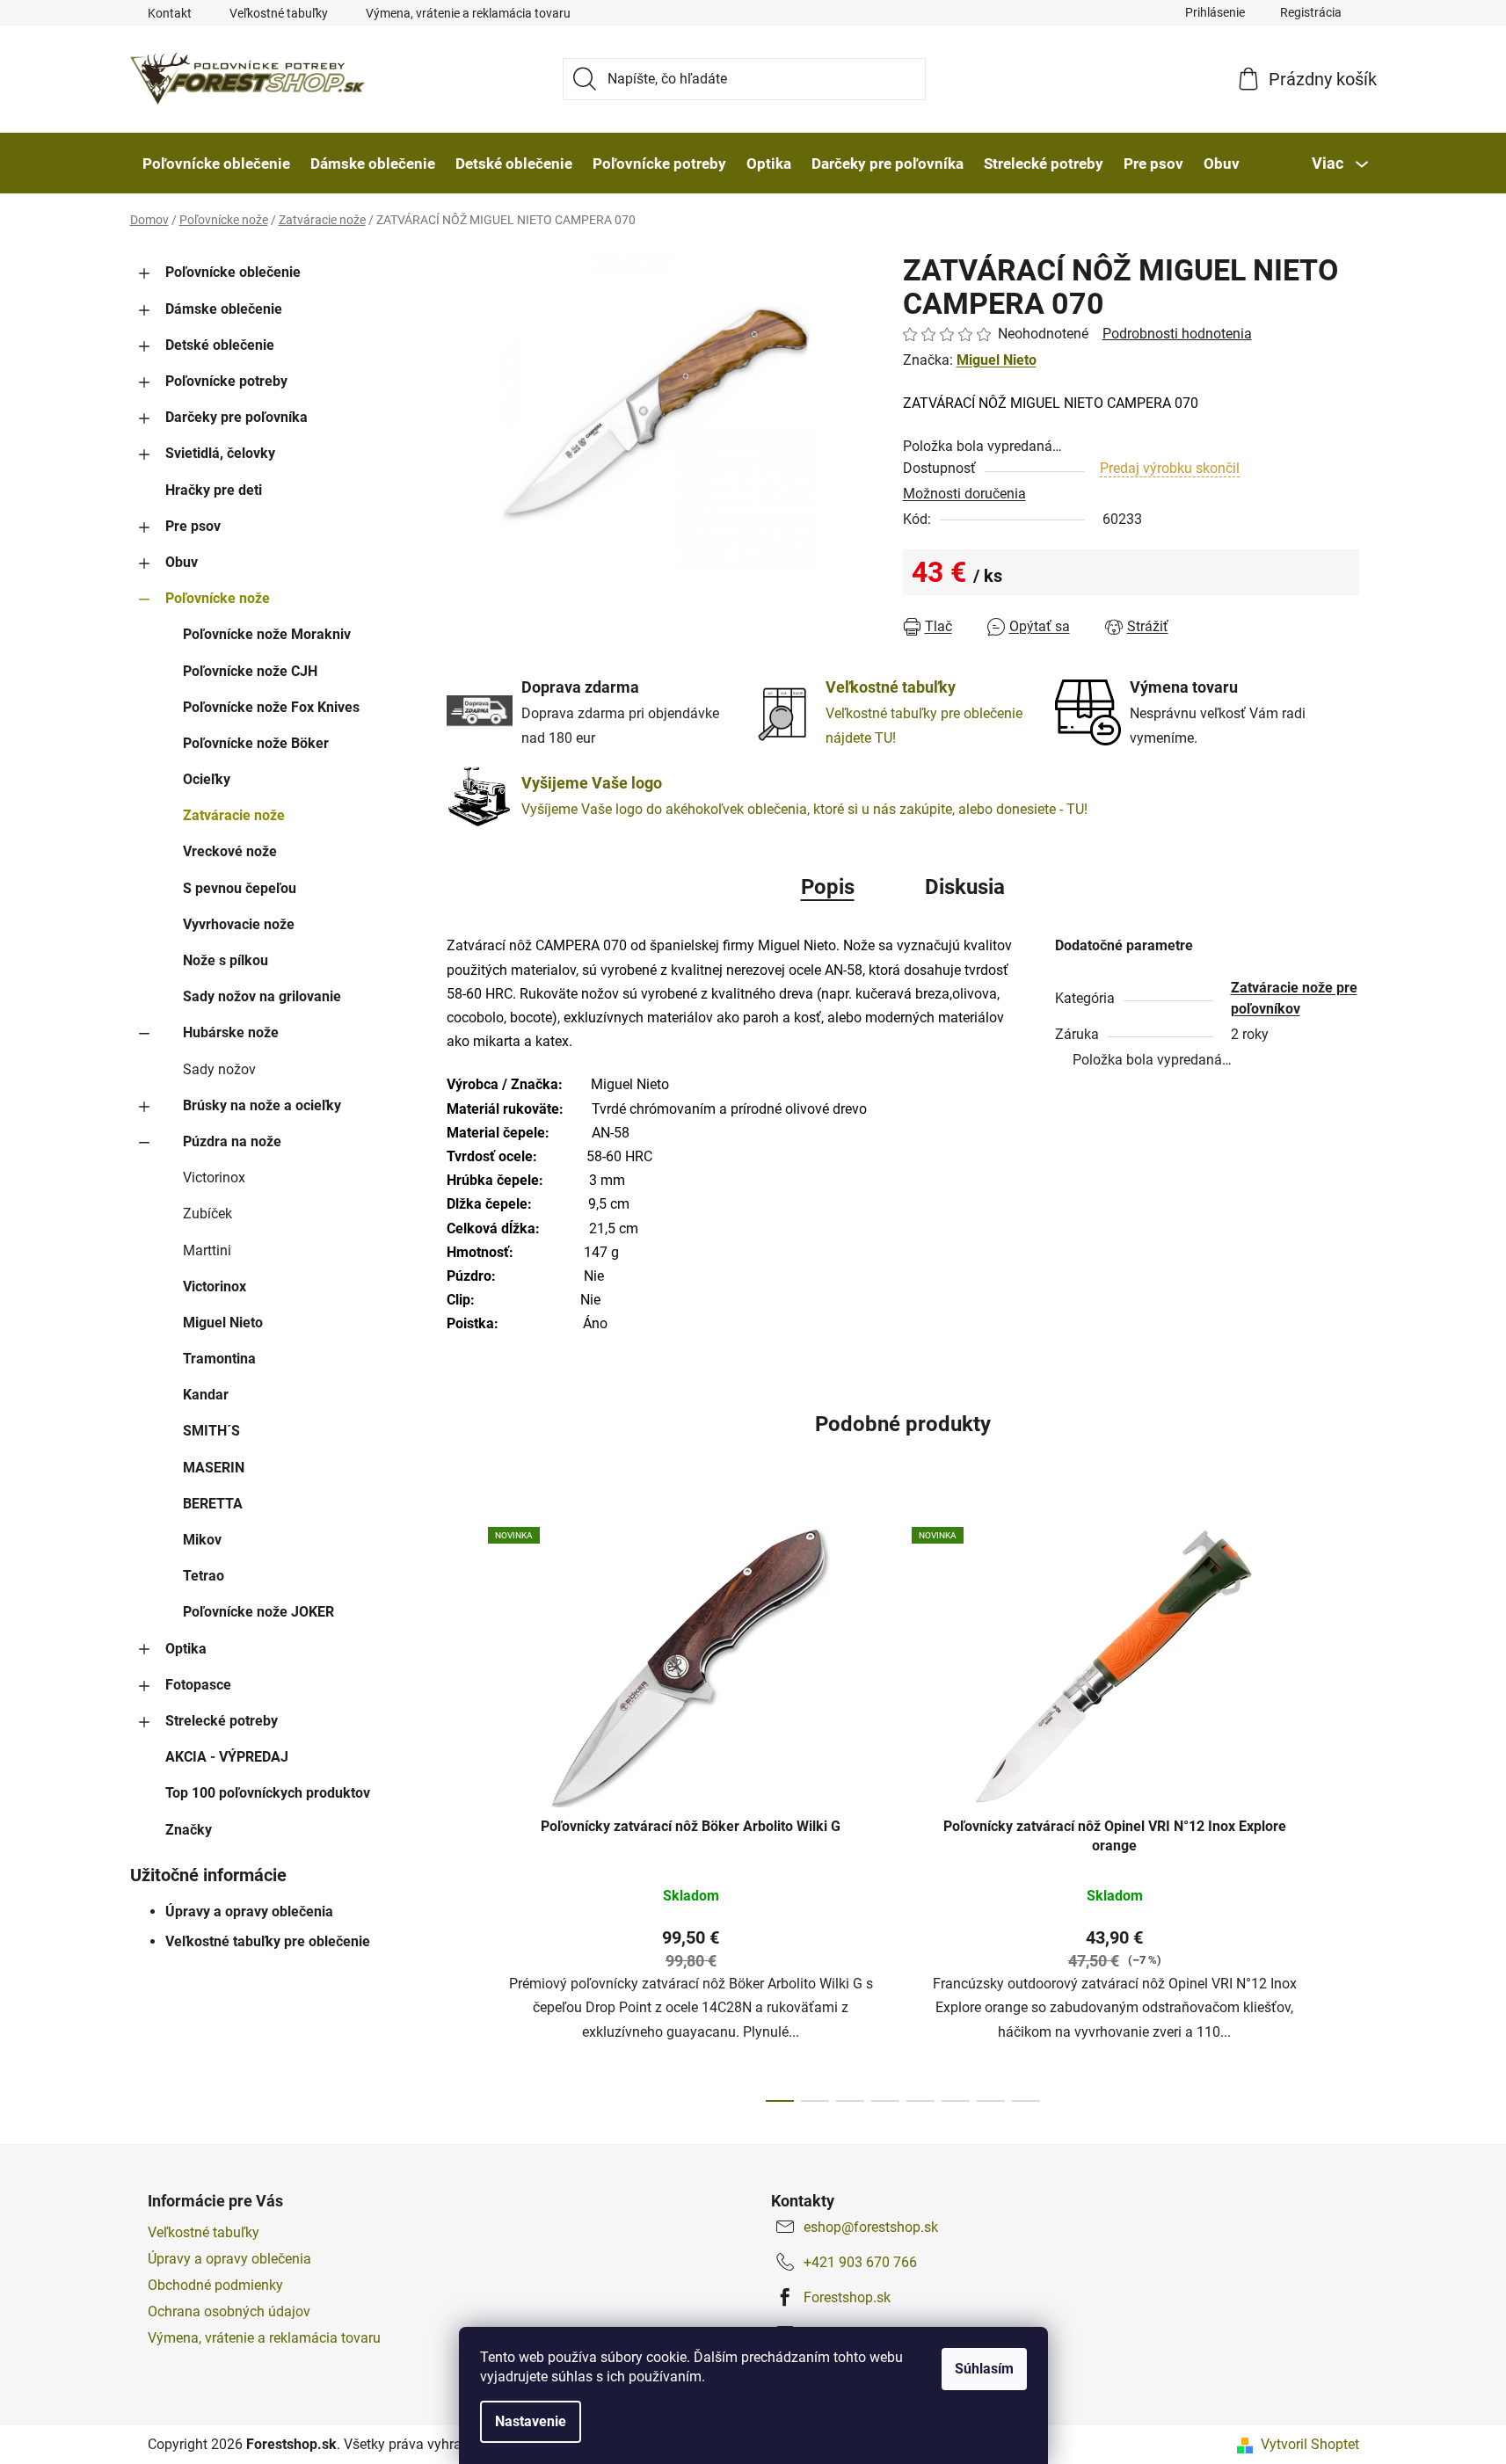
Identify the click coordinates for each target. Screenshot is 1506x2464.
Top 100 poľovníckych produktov (268, 1793)
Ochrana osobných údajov (229, 2311)
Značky (189, 1830)
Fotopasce (198, 1685)
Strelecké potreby (222, 1721)
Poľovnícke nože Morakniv (267, 634)
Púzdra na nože (232, 1141)
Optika (186, 1649)
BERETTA (213, 1504)
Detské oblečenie (220, 345)
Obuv (182, 562)
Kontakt (170, 13)
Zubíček (207, 1214)
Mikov (202, 1540)
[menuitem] (216, 164)
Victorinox (214, 1177)
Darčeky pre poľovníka (236, 417)
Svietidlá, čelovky (220, 453)
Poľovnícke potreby (226, 381)
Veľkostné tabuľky (279, 13)
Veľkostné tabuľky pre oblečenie (268, 1941)
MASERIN (214, 1468)
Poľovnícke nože (218, 598)
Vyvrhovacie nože (239, 924)
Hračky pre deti (214, 490)
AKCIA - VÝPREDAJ (227, 1757)
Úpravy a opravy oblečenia (249, 1912)
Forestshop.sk (847, 2297)
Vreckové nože (230, 851)
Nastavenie (531, 2421)
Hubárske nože (231, 1032)
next (1345, 1809)
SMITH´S (211, 1431)
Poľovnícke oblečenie (233, 272)
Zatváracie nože (234, 815)
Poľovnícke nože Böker (256, 743)
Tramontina (219, 1359)
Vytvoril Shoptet (1310, 2444)
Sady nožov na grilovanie (262, 996)
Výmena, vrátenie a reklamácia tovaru (468, 13)
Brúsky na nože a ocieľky (262, 1105)
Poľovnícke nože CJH (250, 671)
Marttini (207, 1250)
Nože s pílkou (226, 960)
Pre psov (193, 526)
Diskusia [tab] (965, 887)
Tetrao (204, 1576)
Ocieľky (207, 779)
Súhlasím (984, 2369)
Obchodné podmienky (215, 2285)
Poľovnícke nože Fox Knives (271, 707)
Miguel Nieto (223, 1323)
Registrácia (1311, 12)
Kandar (206, 1395)
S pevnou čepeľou (240, 888)
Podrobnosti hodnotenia (1177, 334)
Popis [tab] (828, 887)
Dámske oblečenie (224, 309)
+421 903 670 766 (860, 2262)
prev (461, 1809)
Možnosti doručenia (964, 494)
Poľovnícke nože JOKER (258, 1612)
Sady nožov (219, 1069)
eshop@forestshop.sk (871, 2227)
